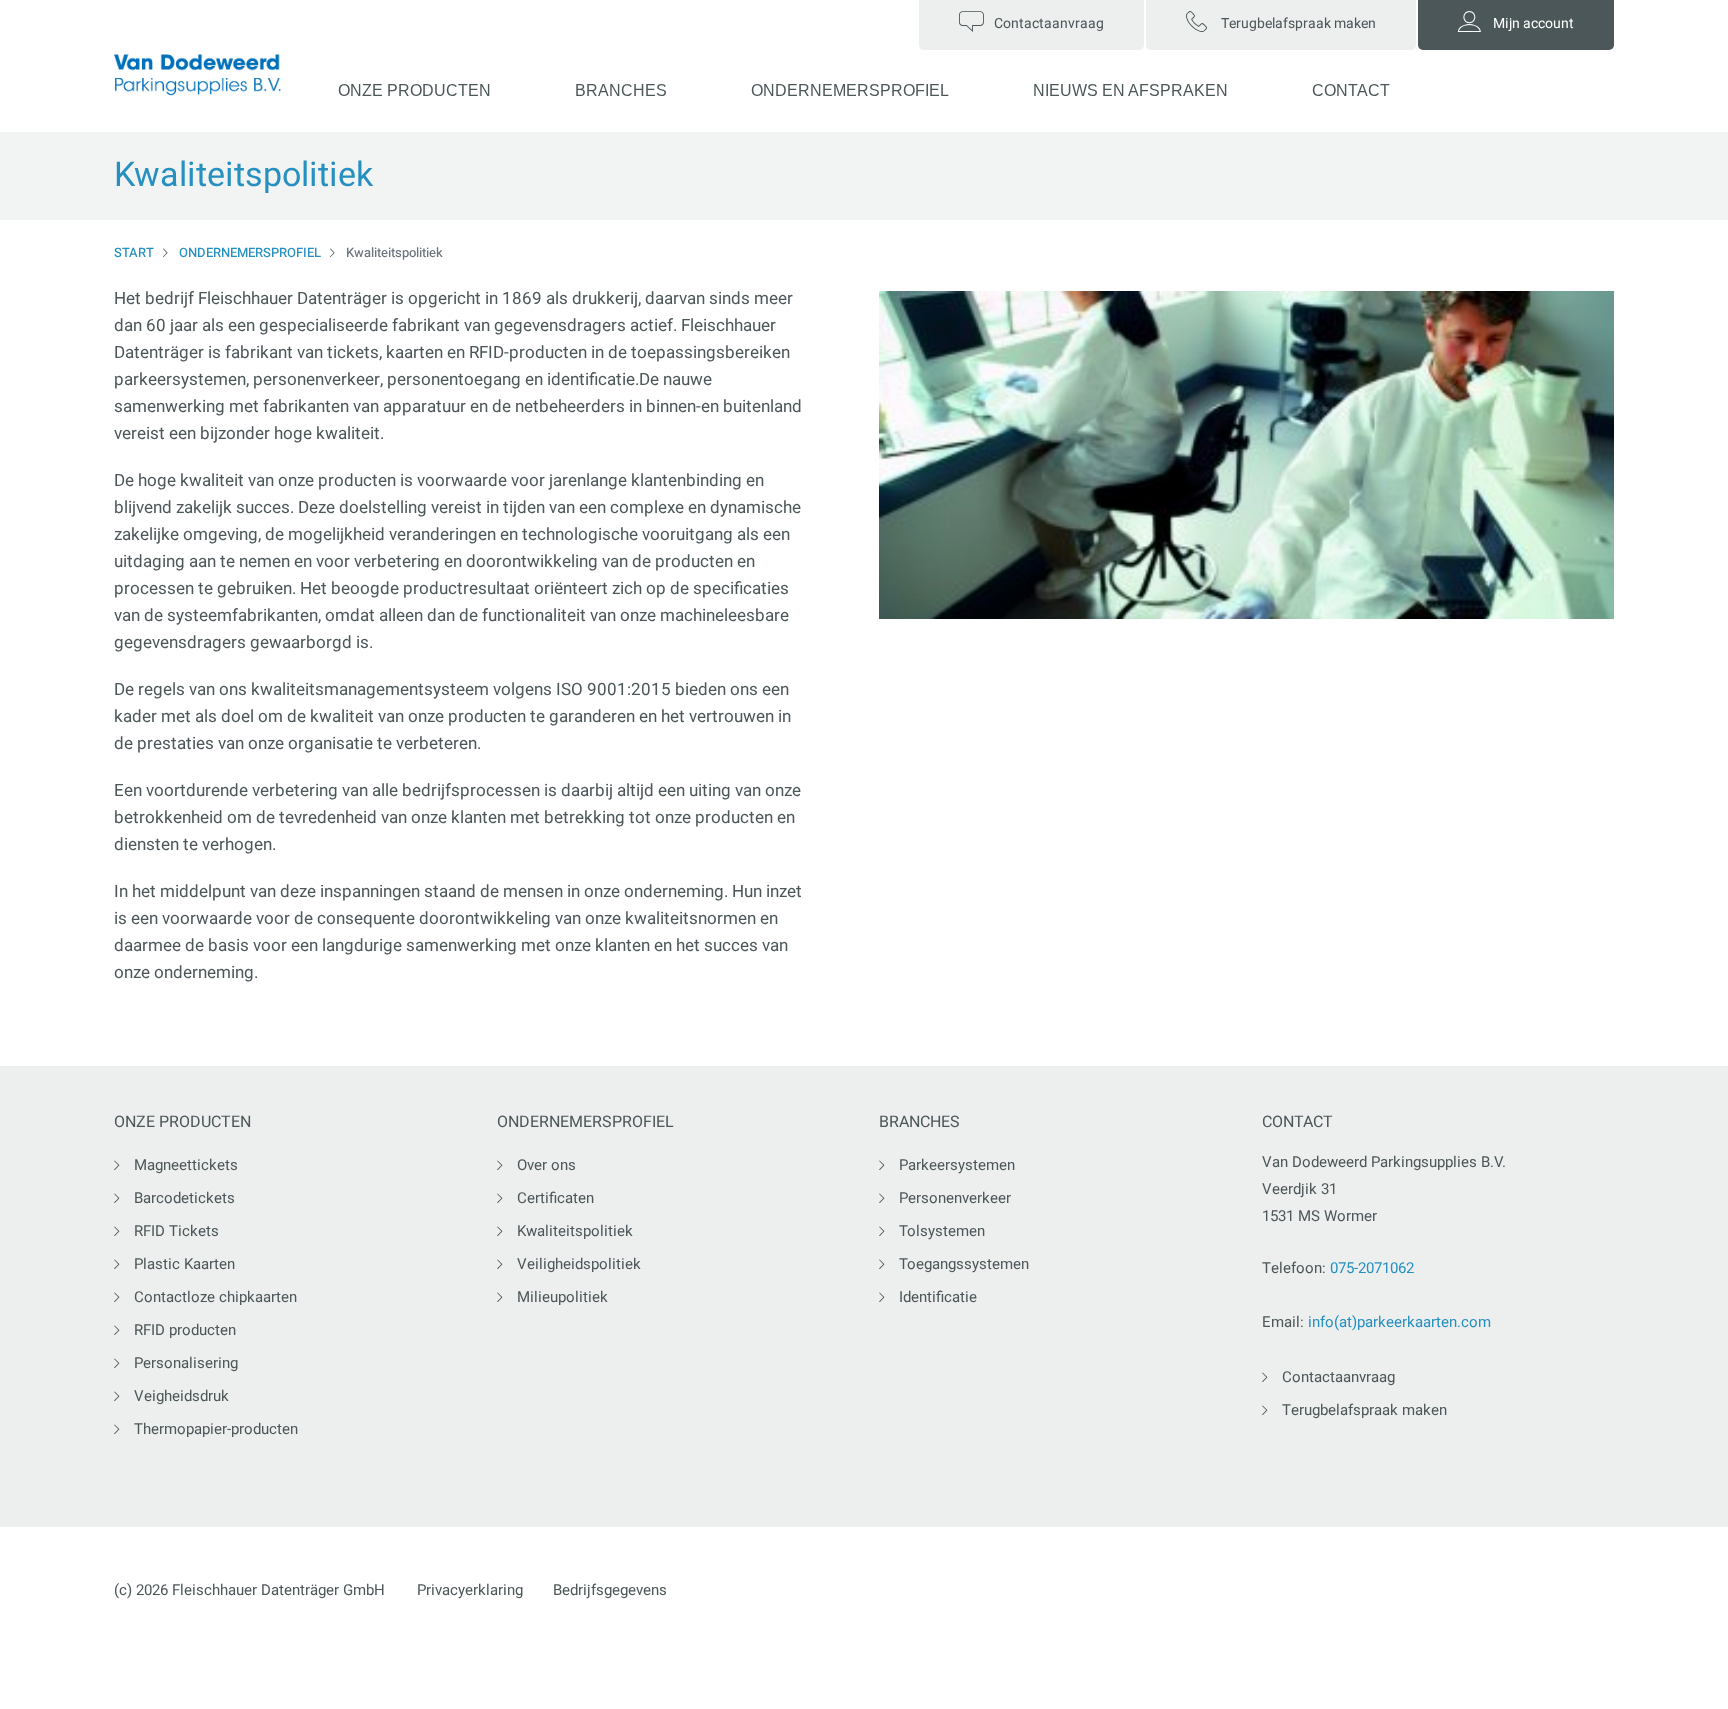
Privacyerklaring (470, 1590)
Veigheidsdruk (181, 1396)
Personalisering (186, 1363)
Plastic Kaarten (184, 1264)
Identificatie (938, 1297)
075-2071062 (1372, 1268)
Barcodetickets (184, 1198)
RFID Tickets (176, 1231)
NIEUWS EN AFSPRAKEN (1130, 90)
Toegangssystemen (964, 1264)
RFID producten (185, 1330)
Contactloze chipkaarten (215, 1297)
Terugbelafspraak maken (1364, 1410)
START (134, 252)
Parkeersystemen (957, 1165)
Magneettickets (186, 1165)
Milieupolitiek (562, 1297)
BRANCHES (621, 90)
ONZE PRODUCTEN (414, 90)
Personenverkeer (955, 1198)
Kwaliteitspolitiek (575, 1231)
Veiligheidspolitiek (579, 1264)
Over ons (546, 1165)
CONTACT (1351, 90)
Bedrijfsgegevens (610, 1590)
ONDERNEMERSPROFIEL (850, 90)
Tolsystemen (942, 1231)
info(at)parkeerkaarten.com (1399, 1322)
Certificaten (555, 1198)
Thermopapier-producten (216, 1429)
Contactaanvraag (1338, 1377)
